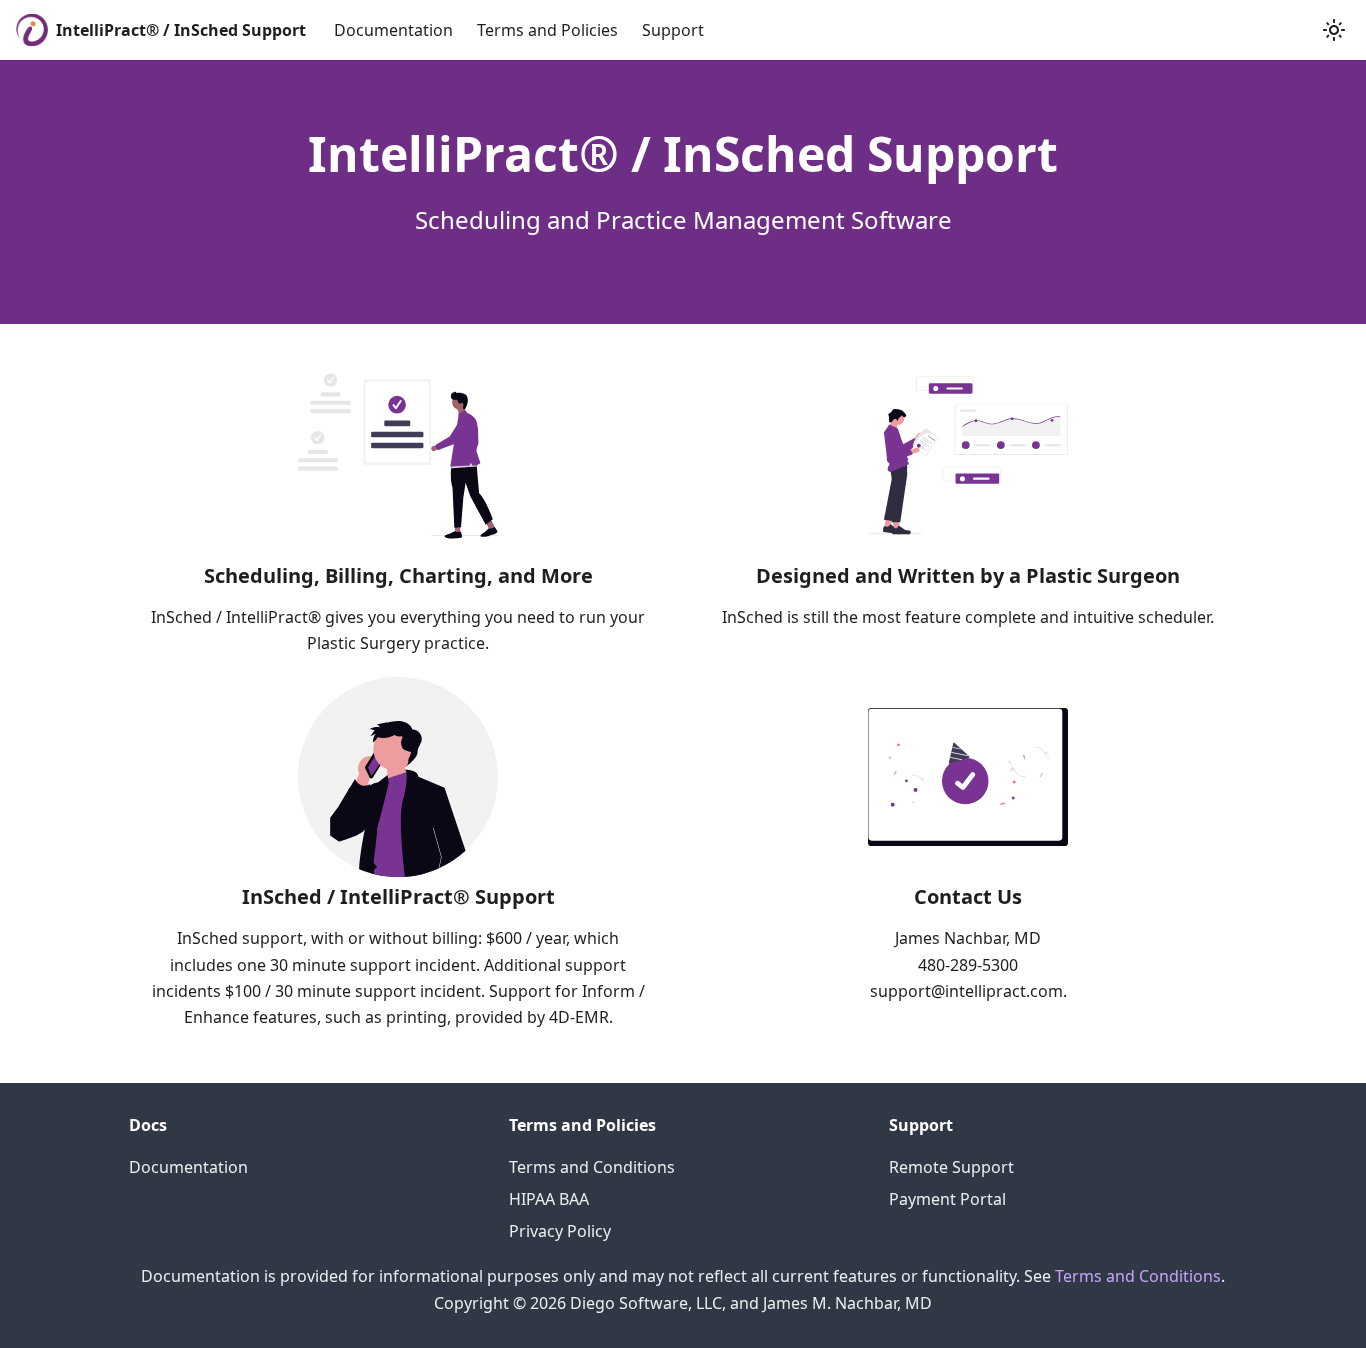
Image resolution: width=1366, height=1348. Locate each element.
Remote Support (951, 1167)
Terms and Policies (547, 30)
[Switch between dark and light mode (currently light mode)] (1334, 30)
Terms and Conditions (592, 1167)
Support (673, 30)
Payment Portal (947, 1199)
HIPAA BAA (549, 1199)
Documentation (393, 30)
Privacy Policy (560, 1231)
